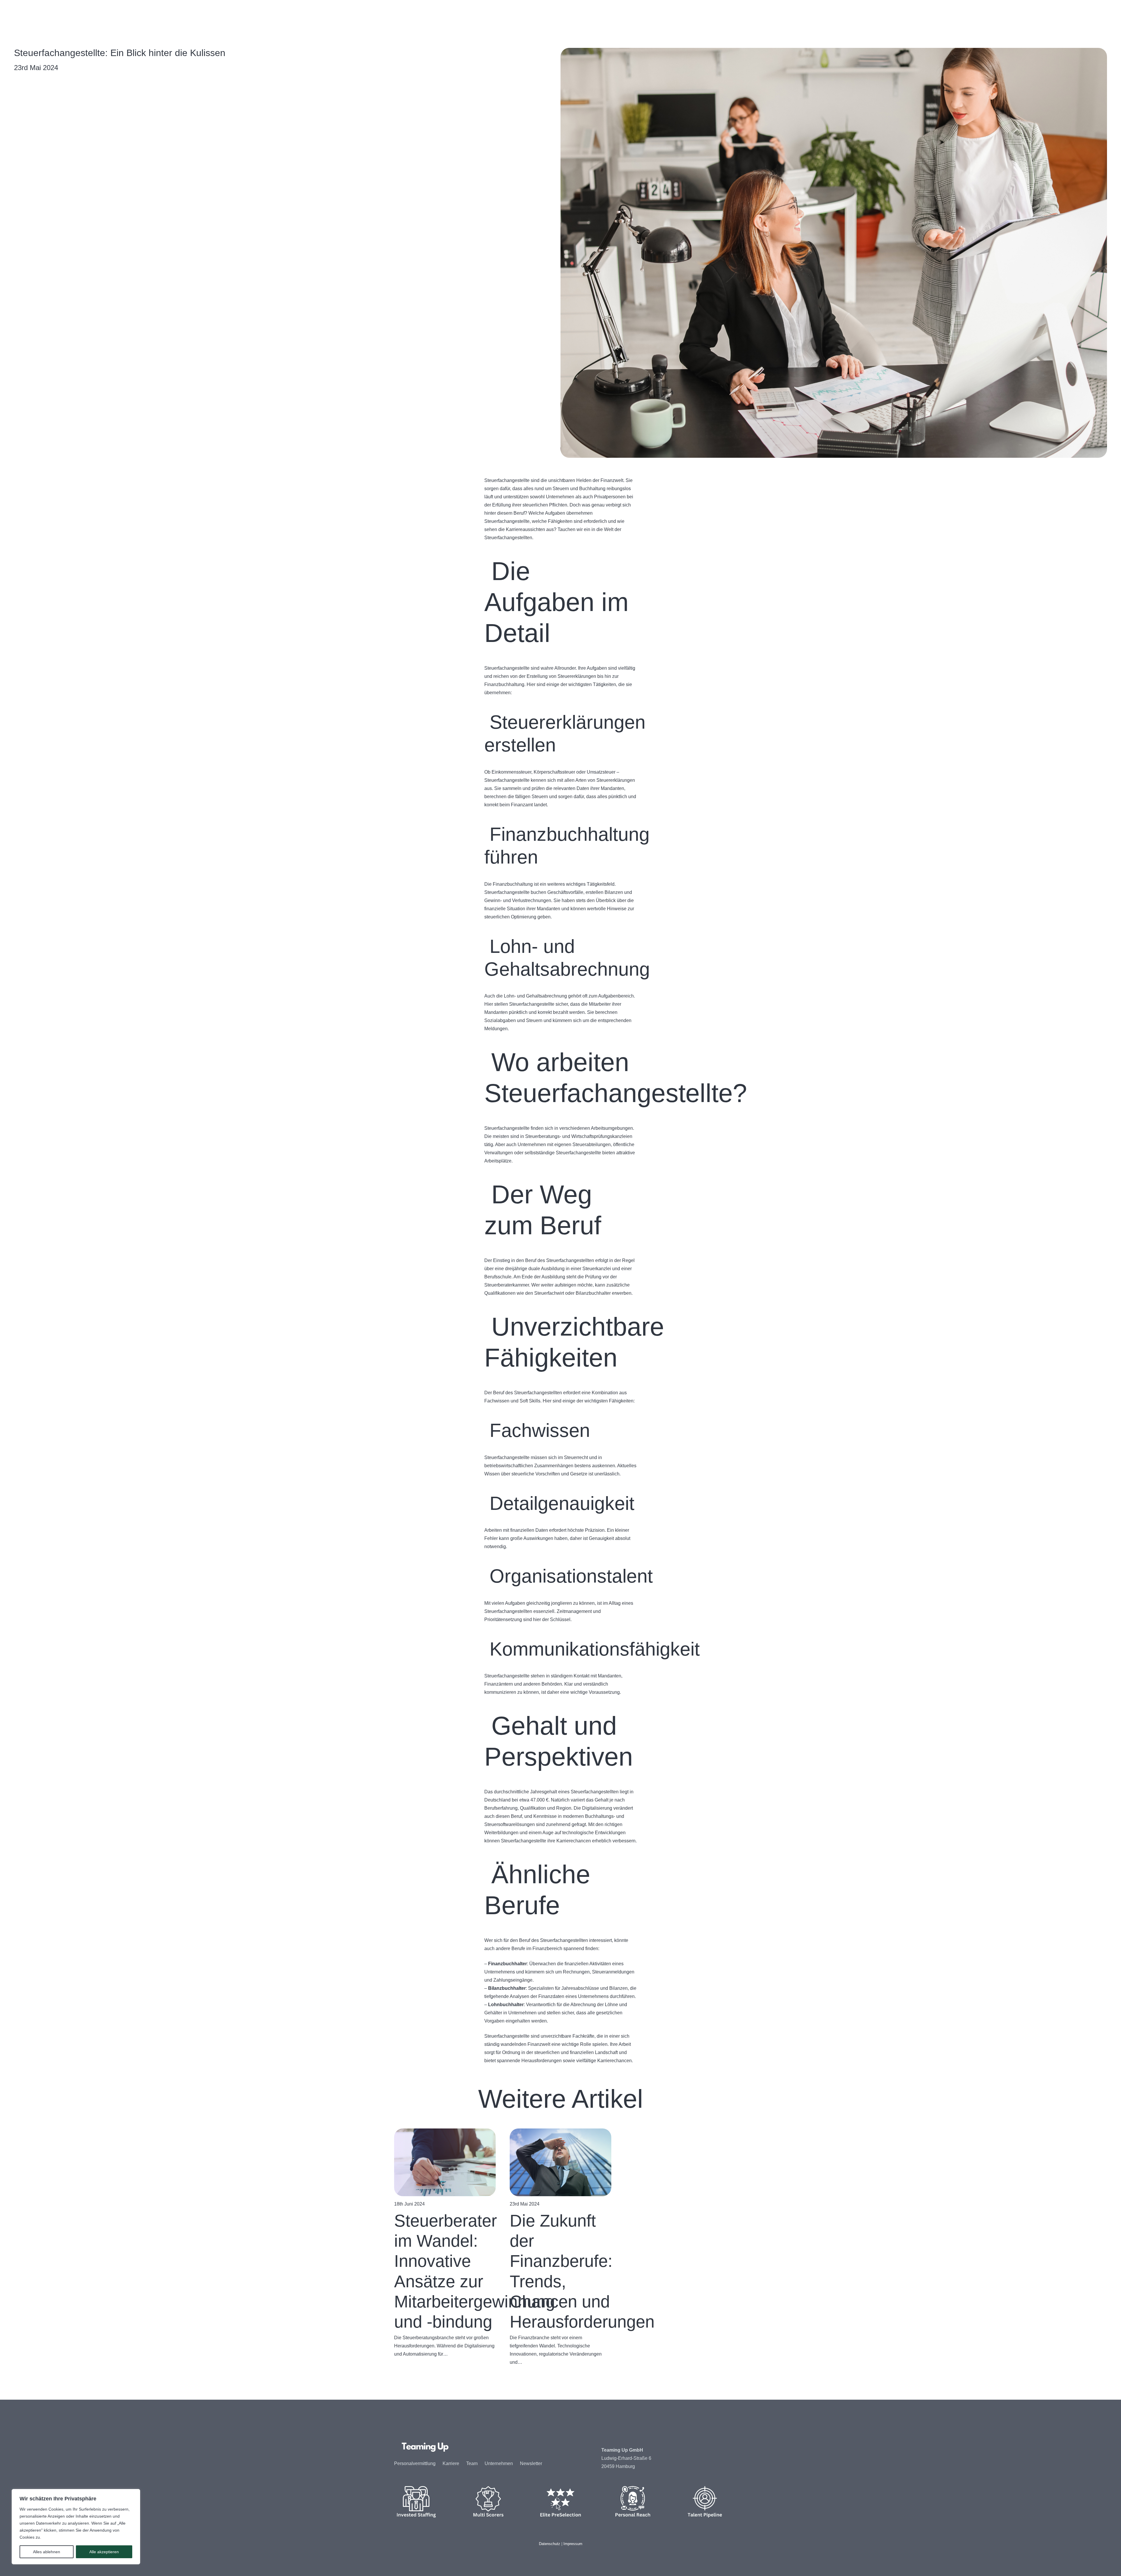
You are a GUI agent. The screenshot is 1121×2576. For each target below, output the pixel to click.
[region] (76, 2527)
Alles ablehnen (47, 2552)
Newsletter (531, 2463)
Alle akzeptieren (104, 2552)
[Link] (425, 15)
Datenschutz (550, 2544)
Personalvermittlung (415, 2463)
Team (472, 2463)
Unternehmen (499, 2463)
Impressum (573, 2544)
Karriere (451, 2463)
